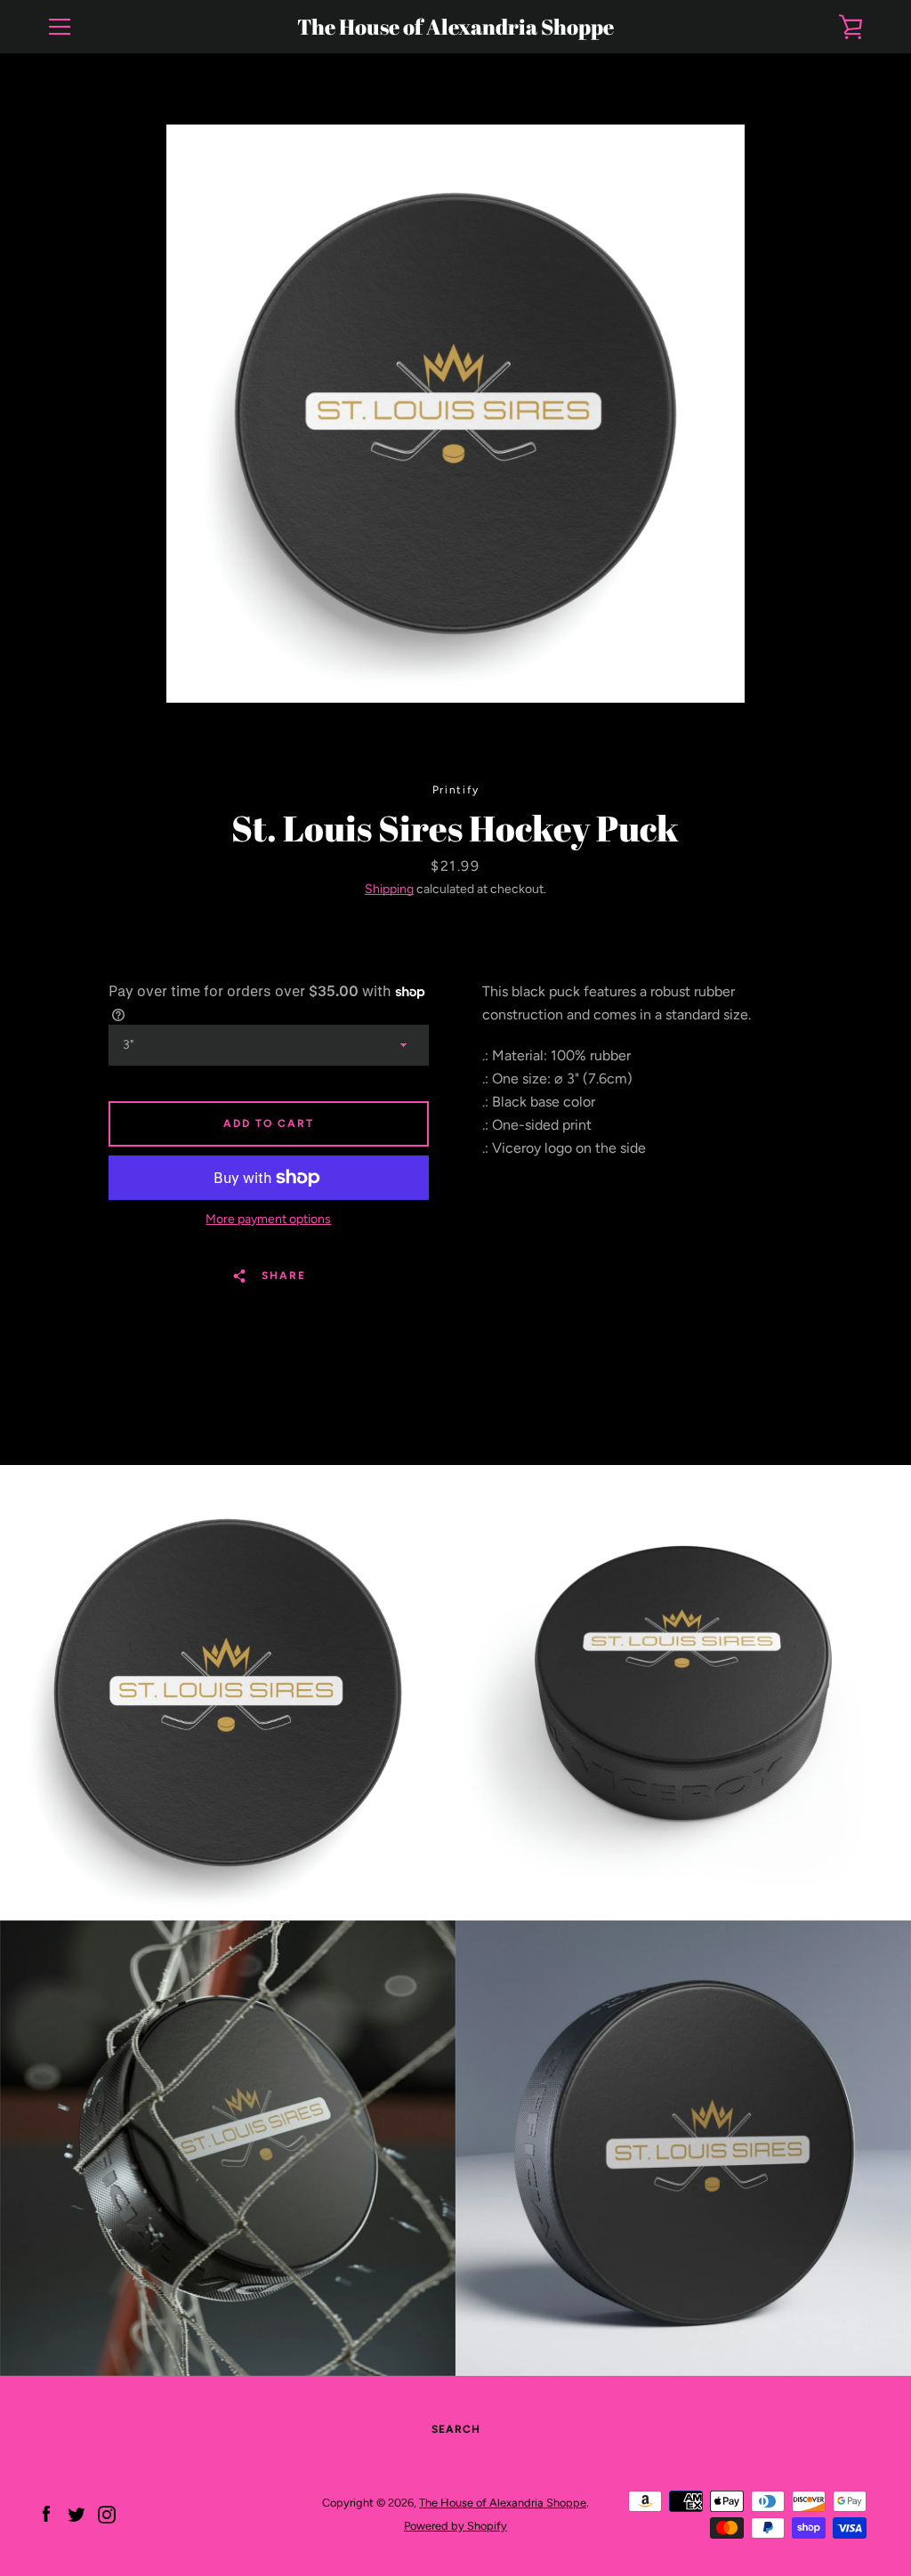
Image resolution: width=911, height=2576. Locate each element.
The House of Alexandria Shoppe (455, 27)
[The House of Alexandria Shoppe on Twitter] (77, 2513)
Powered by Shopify (455, 2526)
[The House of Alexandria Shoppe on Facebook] (46, 2513)
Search (456, 2429)
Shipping (389, 889)
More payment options (268, 1219)
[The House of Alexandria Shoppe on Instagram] (107, 2513)
